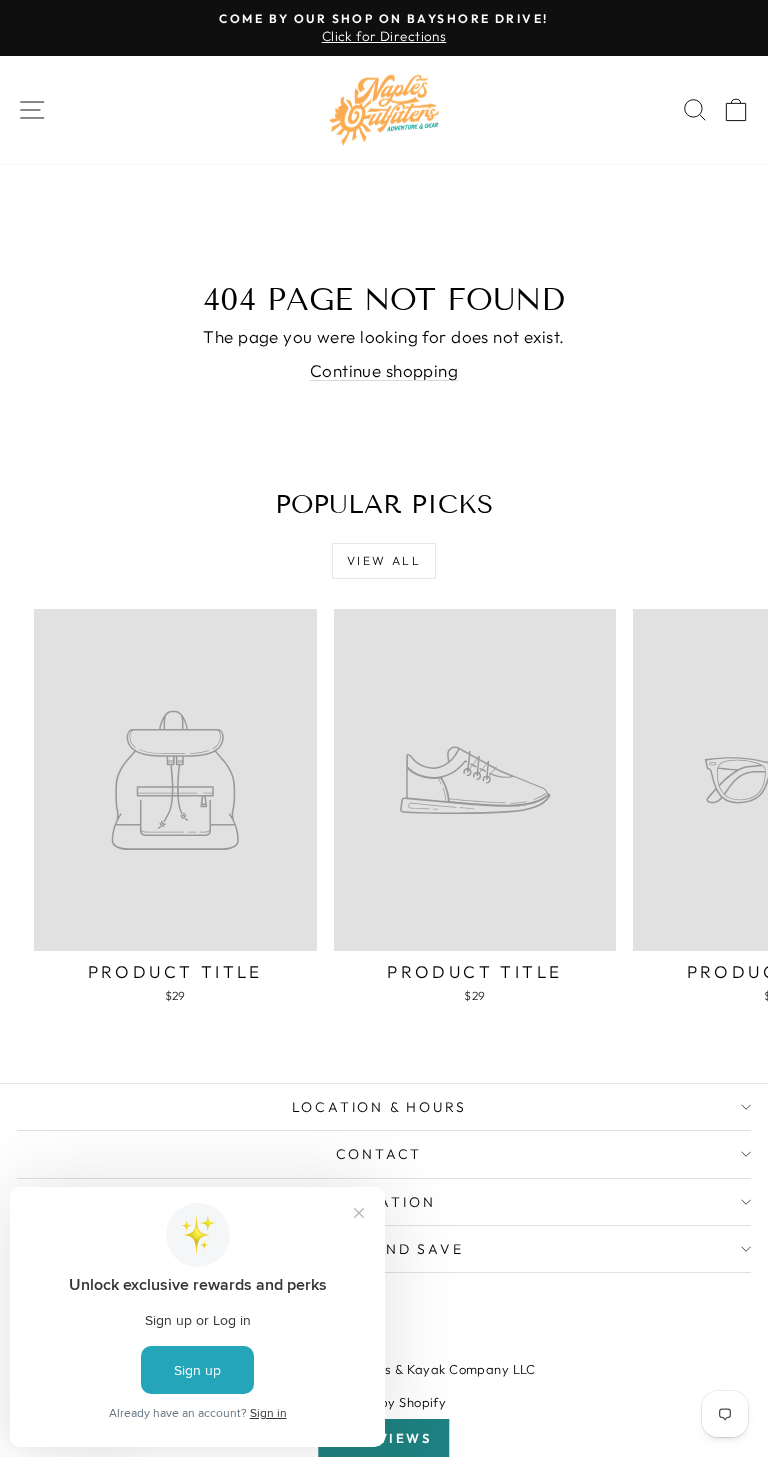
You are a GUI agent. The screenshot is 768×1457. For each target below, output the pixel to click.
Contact (379, 1154)
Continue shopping (384, 370)
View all (384, 560)
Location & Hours (379, 1107)
